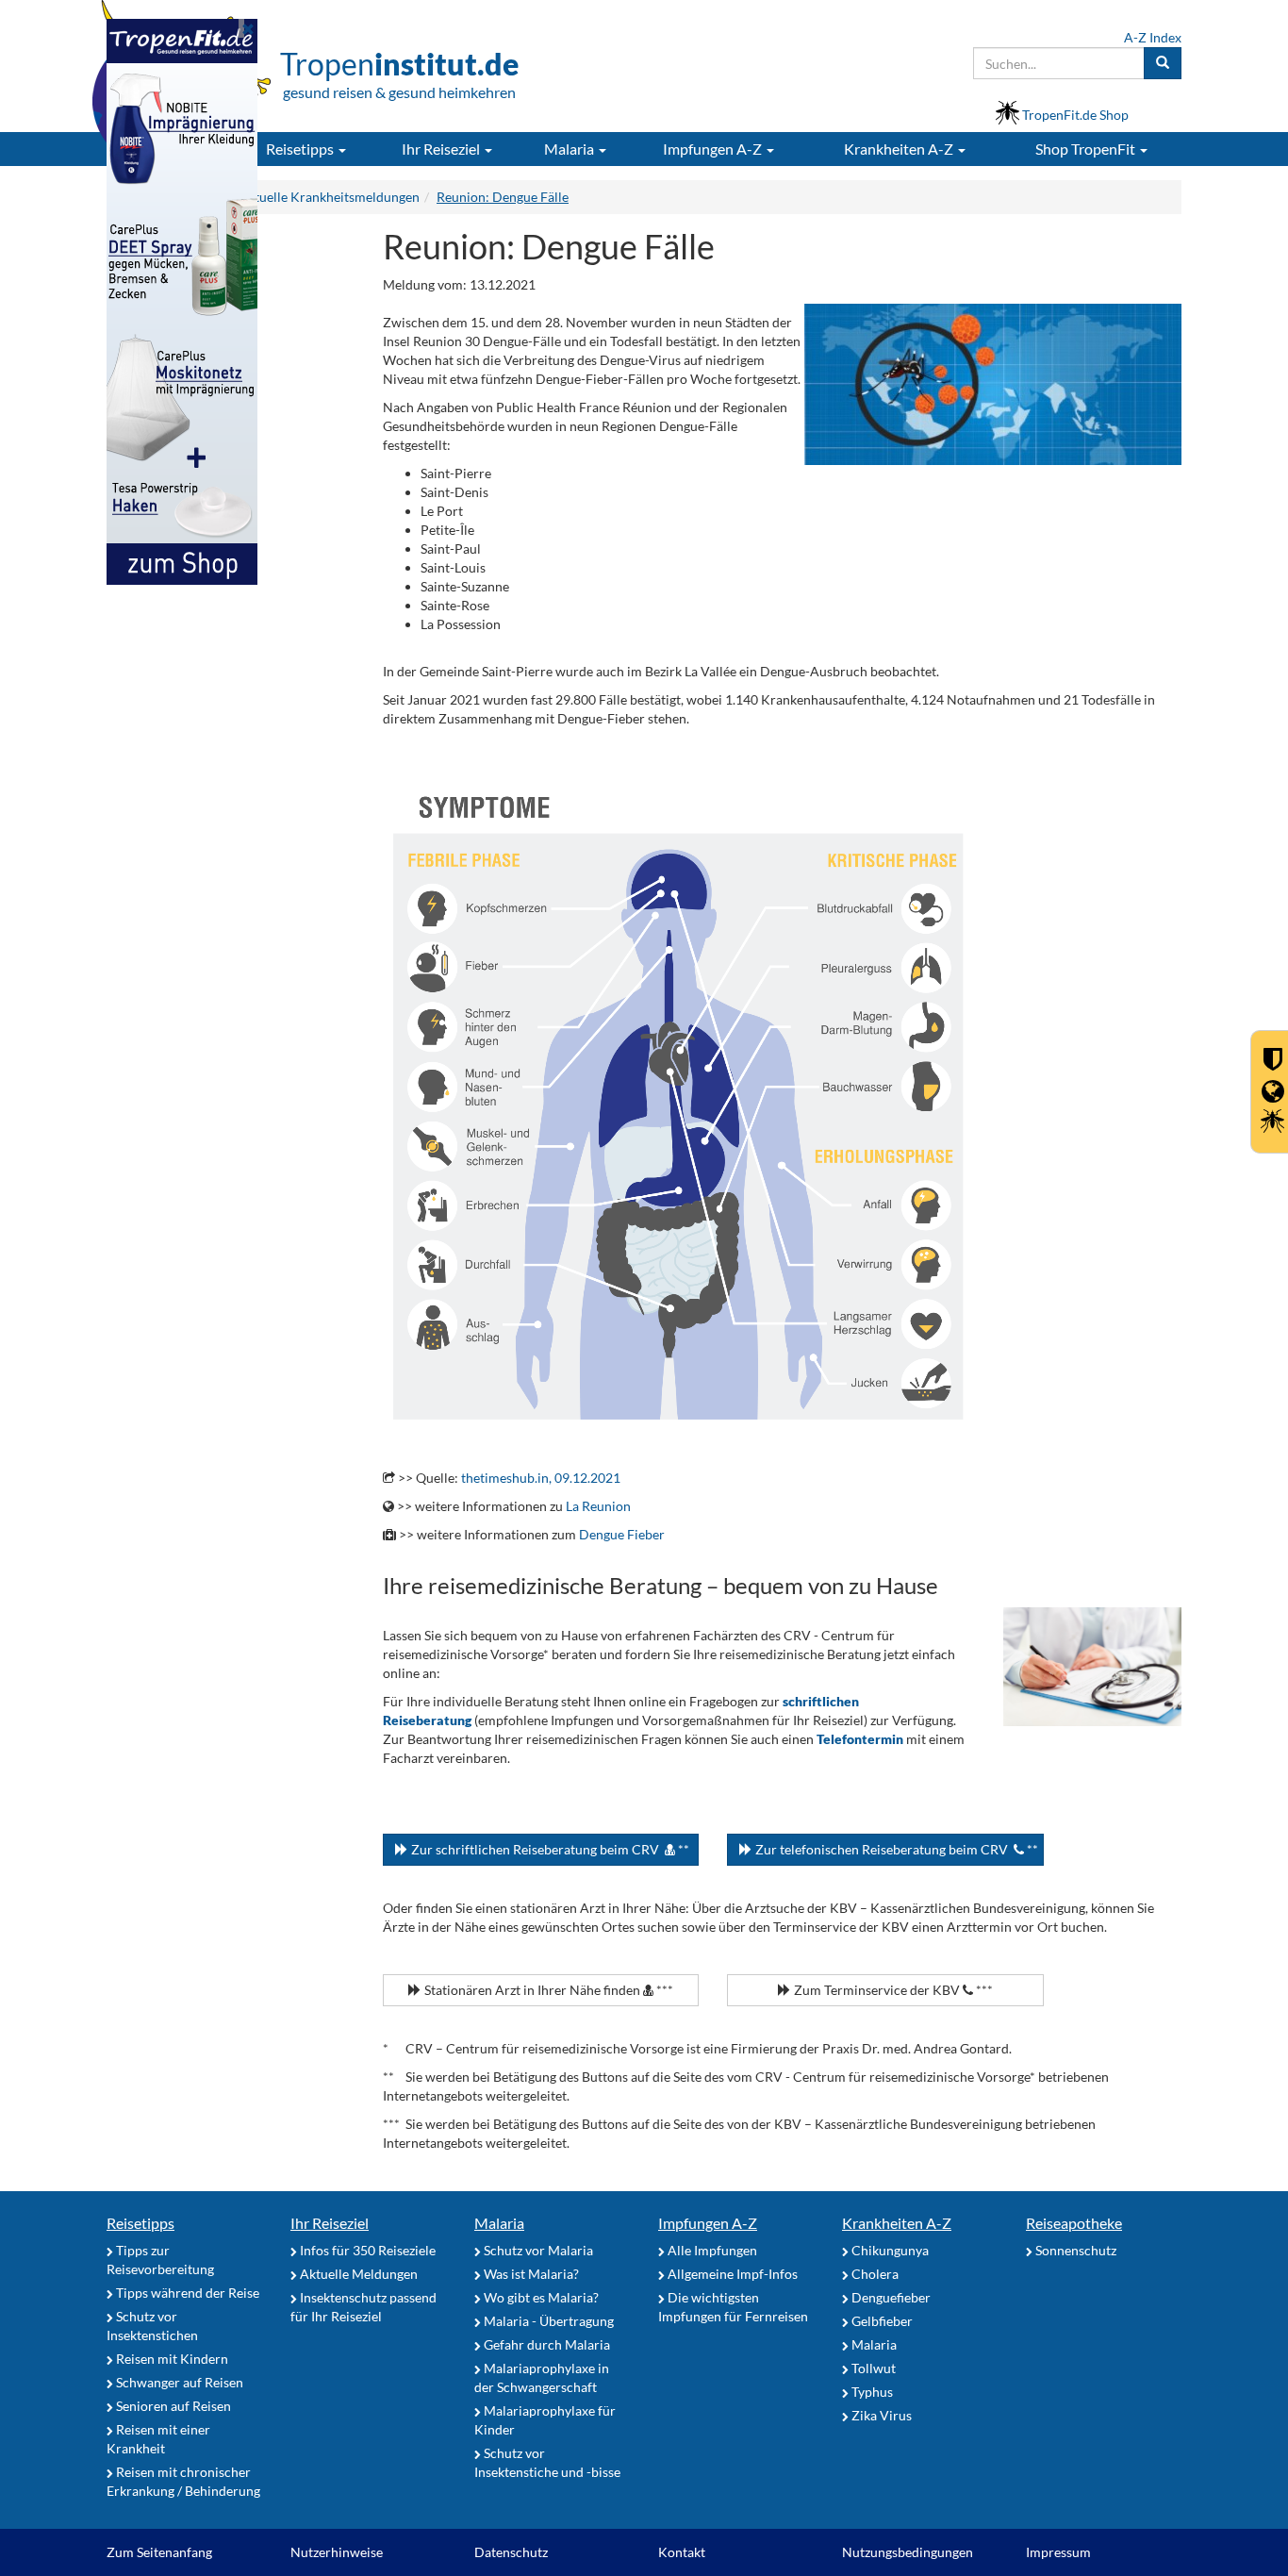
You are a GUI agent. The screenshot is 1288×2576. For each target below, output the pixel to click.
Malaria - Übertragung (547, 2321)
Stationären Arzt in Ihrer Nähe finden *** (547, 1990)
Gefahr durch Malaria (545, 2344)
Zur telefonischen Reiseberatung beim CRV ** (895, 1849)
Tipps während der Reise (186, 2293)
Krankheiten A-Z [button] (900, 149)
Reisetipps (140, 2223)
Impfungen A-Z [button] (714, 149)
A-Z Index (1153, 37)
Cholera (874, 2274)
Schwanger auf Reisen (178, 2382)
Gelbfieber (881, 2321)
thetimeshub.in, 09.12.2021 (541, 1478)
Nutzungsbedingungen (908, 2552)
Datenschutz (511, 2552)
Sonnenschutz (1074, 2250)
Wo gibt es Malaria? (540, 2297)
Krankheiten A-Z (897, 2223)
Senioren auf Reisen (172, 2406)
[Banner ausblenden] (248, 28)
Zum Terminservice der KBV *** (892, 1990)
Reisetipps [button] (301, 149)
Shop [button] (1085, 149)
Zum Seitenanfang (159, 2552)
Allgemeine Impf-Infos (731, 2274)
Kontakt (682, 2552)
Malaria (499, 2223)
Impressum (1058, 2552)
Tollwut (872, 2368)
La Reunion (598, 1506)
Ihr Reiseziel (330, 2223)
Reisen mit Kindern (171, 2359)
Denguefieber (890, 2297)
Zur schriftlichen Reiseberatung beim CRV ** (549, 1849)
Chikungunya (889, 2250)
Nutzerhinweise (337, 2552)
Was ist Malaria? (530, 2274)
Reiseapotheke (1074, 2223)
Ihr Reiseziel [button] (442, 149)
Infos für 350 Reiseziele (366, 2250)
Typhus (871, 2392)
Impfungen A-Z (708, 2223)
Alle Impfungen (711, 2250)
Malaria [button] (570, 149)
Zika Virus (880, 2415)
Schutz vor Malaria (537, 2250)
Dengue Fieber (622, 1534)
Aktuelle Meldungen (357, 2274)
